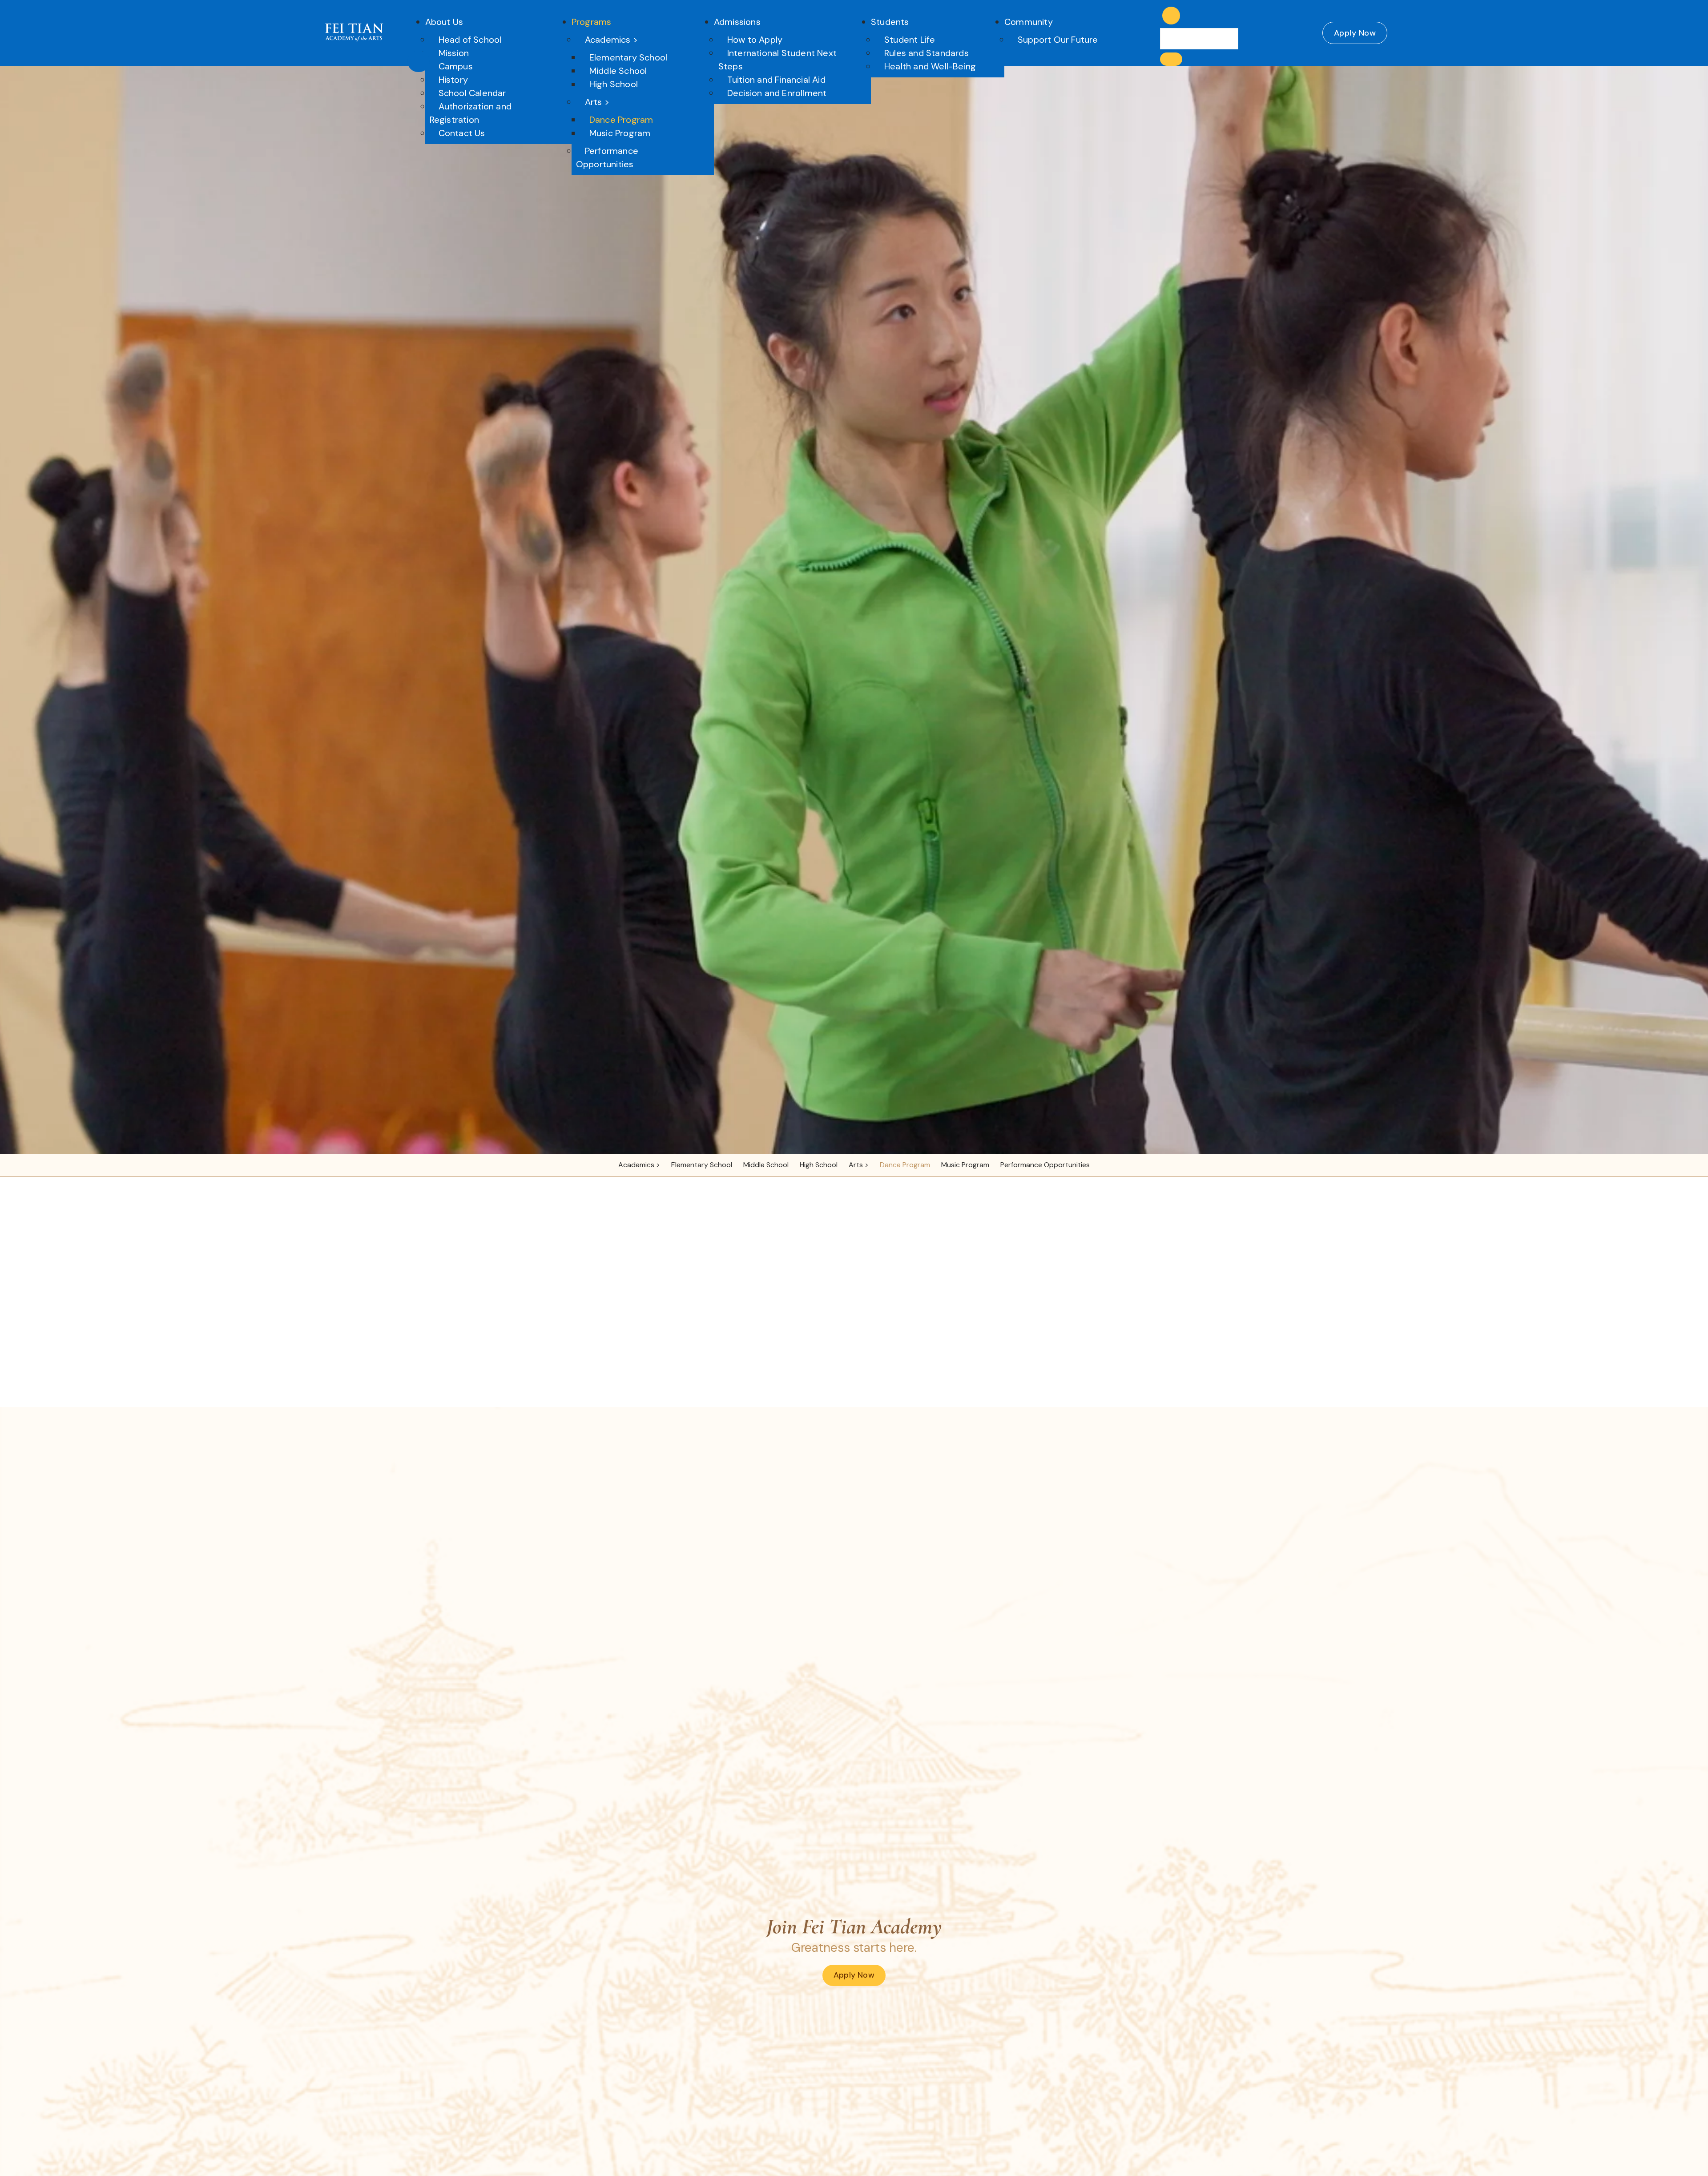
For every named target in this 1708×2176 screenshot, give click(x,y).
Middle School (618, 71)
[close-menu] (419, 61)
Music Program (620, 133)
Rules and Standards (927, 53)
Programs (592, 22)
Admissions (737, 22)
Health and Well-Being (930, 66)
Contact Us (462, 133)
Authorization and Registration (471, 113)
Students (890, 22)
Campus (456, 66)
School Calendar (472, 93)
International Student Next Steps (777, 60)
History (453, 80)
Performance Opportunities (607, 157)
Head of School (470, 40)
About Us (444, 22)
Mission (454, 53)
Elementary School (628, 57)
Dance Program (621, 120)
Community (1029, 22)
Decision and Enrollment (777, 93)
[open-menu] (1149, 26)
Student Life (910, 40)
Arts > (597, 102)
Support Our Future (1058, 40)
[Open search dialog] (1171, 16)
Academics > (611, 40)
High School (614, 84)
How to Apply (755, 40)
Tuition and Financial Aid (776, 80)
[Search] (1171, 59)
